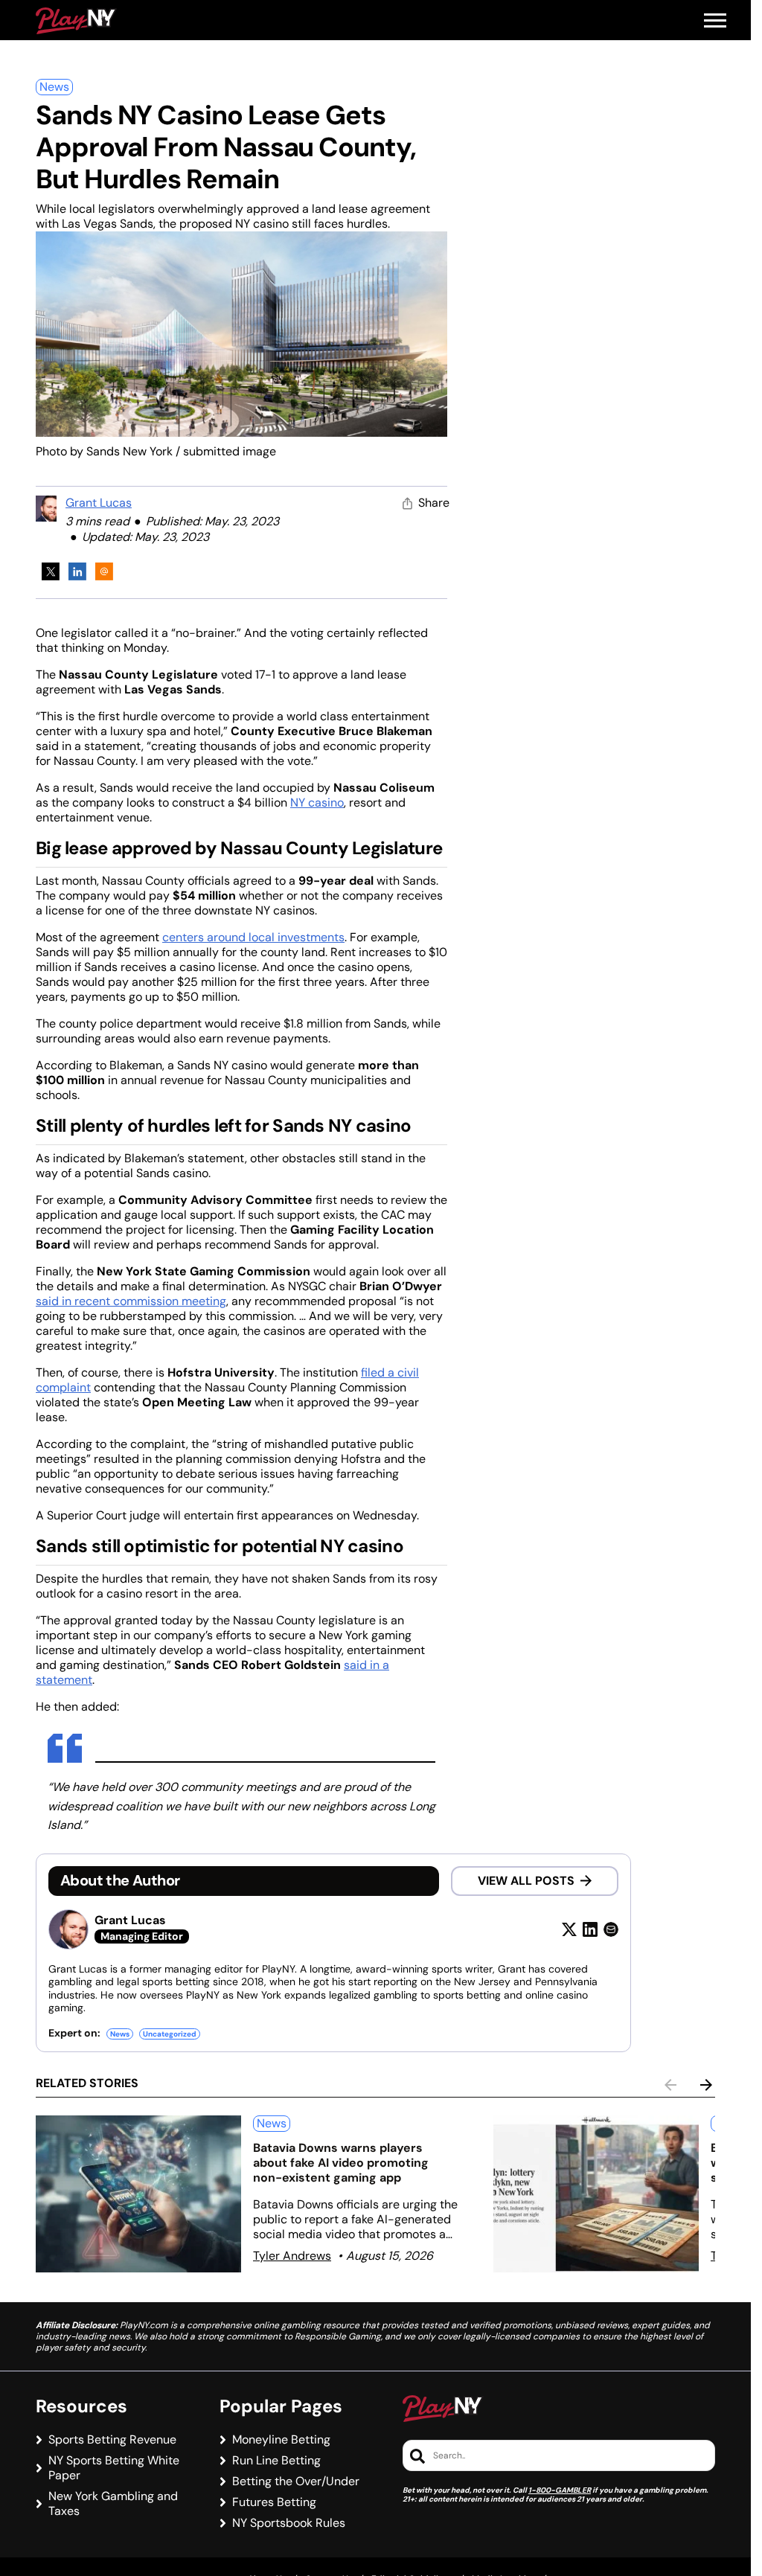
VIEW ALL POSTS (526, 1881)
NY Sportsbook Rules (289, 2523)
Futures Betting (274, 2502)
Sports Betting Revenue (112, 2440)
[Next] (706, 2085)
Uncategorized (170, 2034)
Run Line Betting (276, 2461)
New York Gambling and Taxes (113, 2504)
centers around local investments (253, 937)
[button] (715, 21)
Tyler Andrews (292, 2256)
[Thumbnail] (138, 2194)
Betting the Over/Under (296, 2482)
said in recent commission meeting (131, 1301)
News (54, 87)
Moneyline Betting (281, 2440)
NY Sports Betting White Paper (114, 2468)
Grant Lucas (99, 503)
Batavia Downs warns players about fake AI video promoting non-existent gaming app (341, 2163)
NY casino (317, 802)
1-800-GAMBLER (560, 2490)
